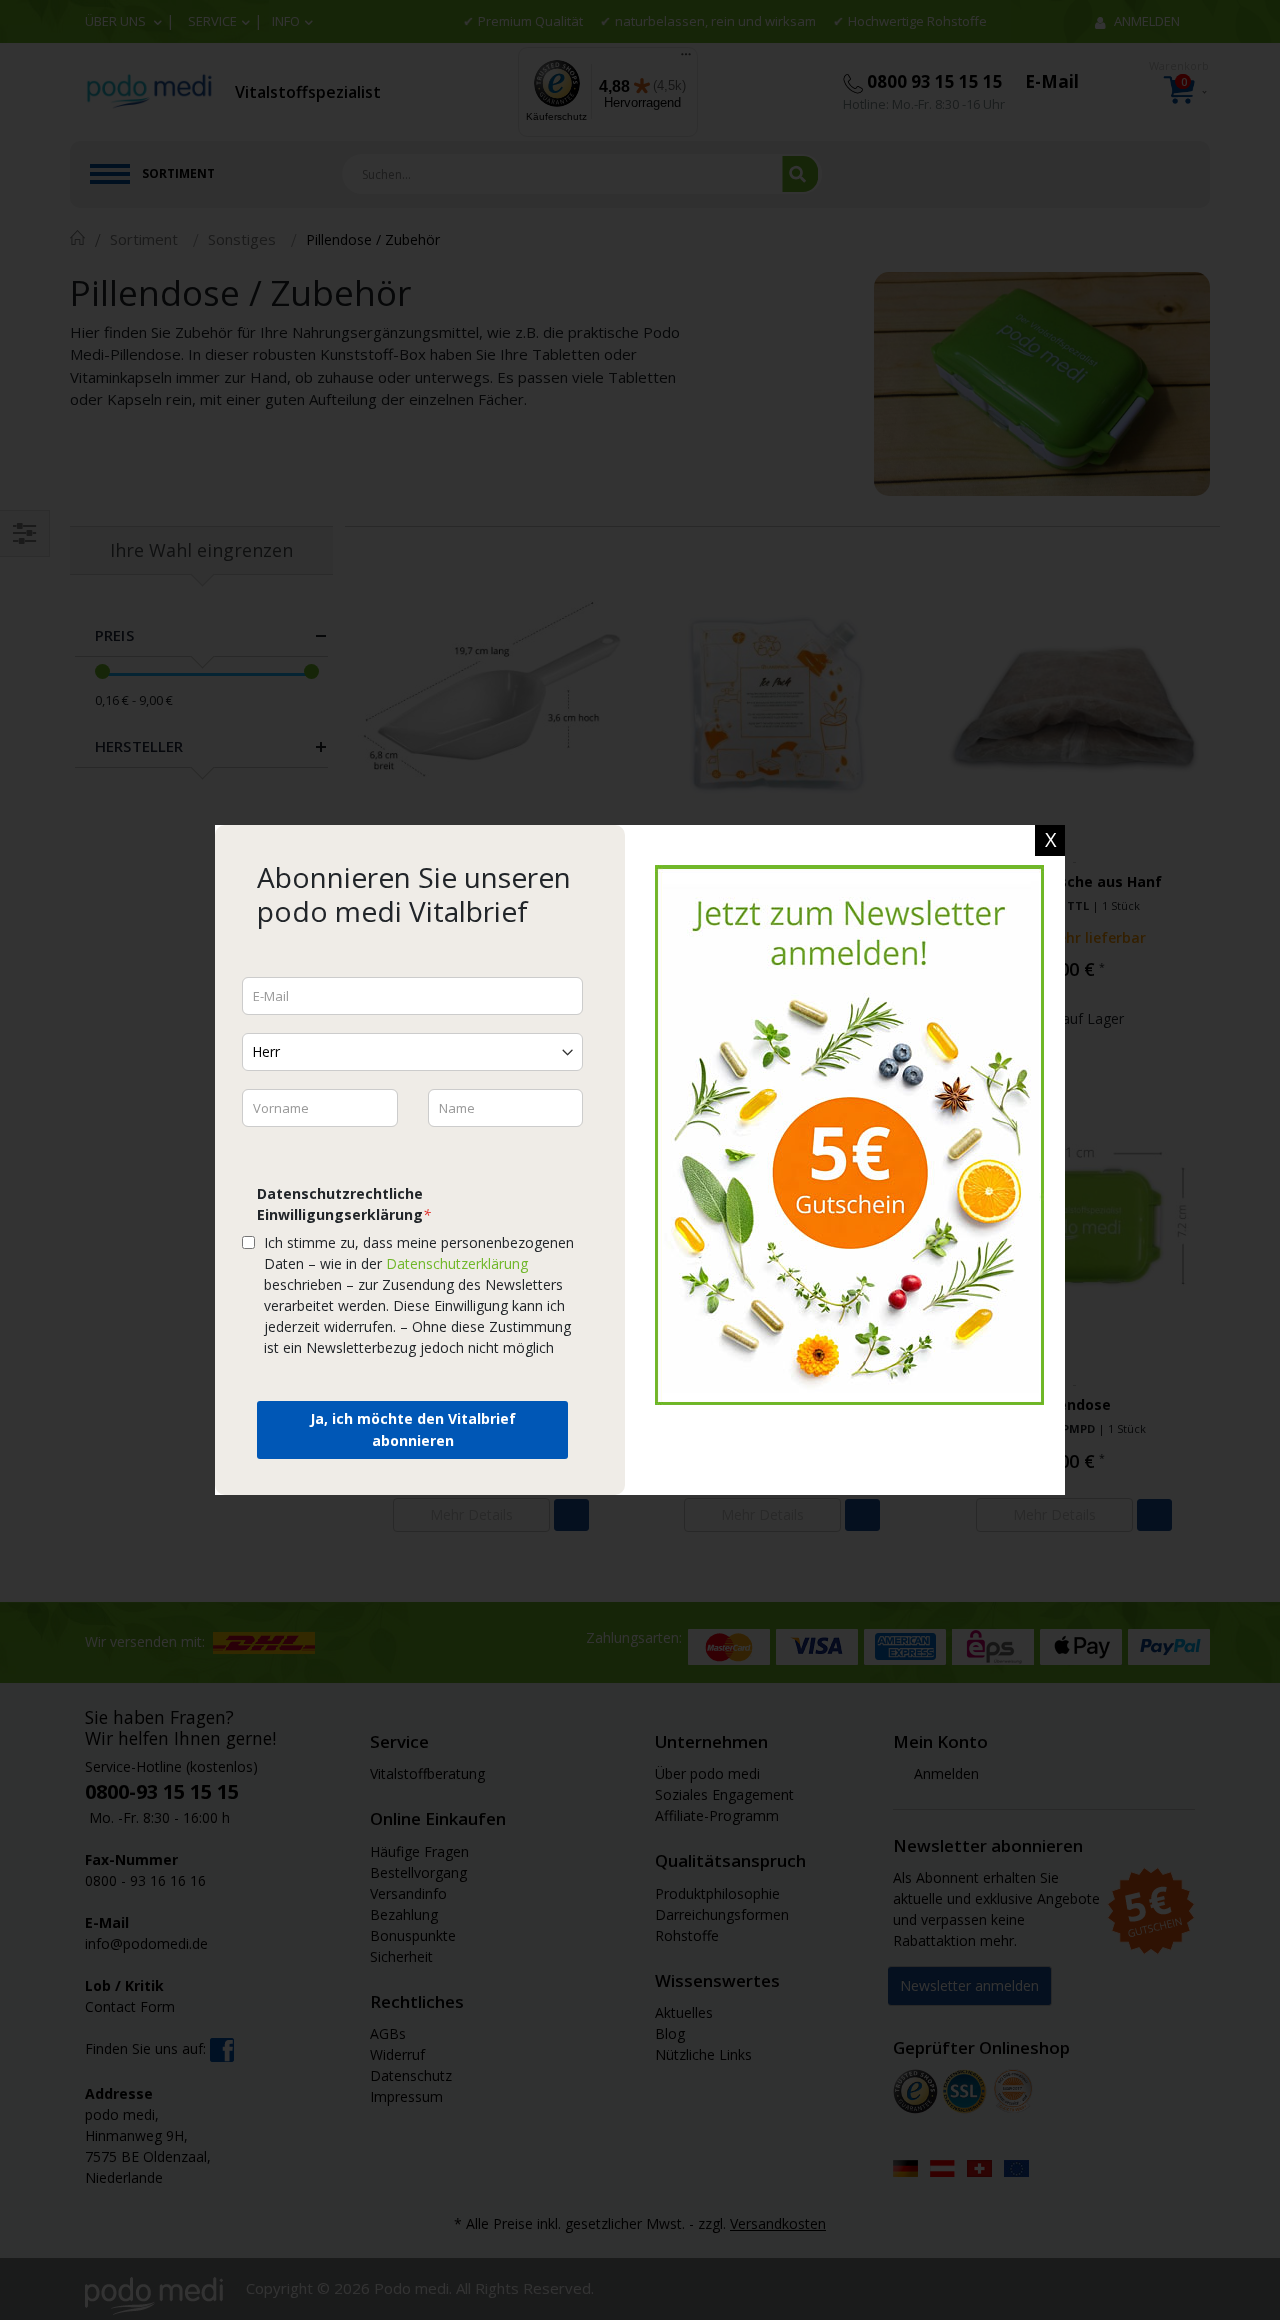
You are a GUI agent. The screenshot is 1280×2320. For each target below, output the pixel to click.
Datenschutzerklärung (457, 1263)
